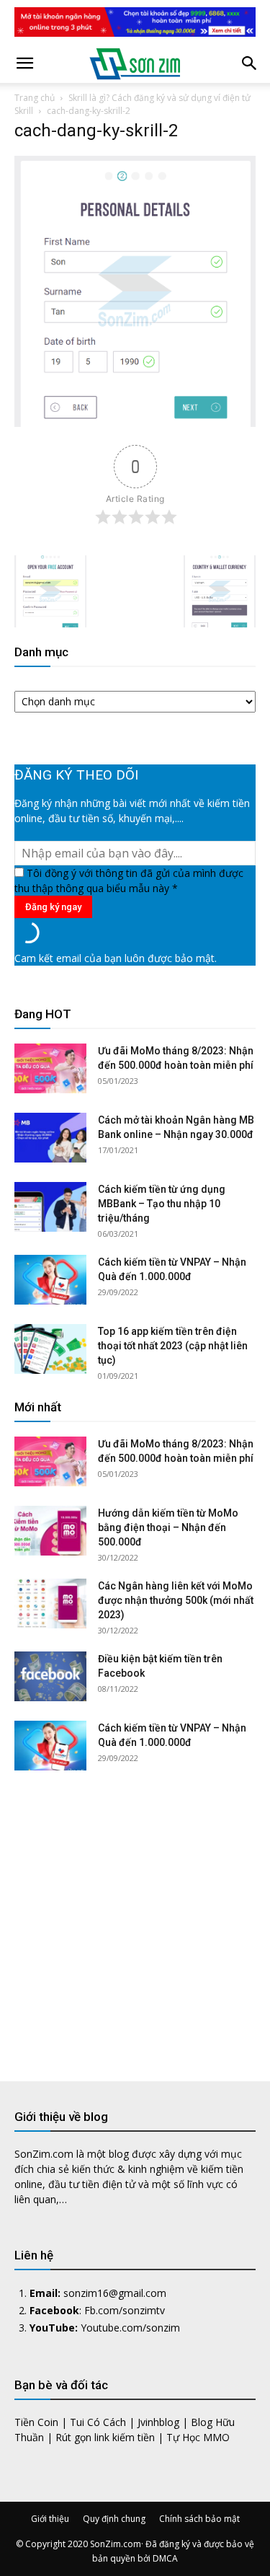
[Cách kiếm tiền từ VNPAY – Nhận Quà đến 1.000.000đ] (50, 1280)
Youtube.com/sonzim (130, 2328)
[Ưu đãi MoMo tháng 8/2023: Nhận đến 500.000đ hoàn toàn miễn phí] (50, 1068)
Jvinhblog (158, 2422)
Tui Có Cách (98, 2422)
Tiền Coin (36, 2422)
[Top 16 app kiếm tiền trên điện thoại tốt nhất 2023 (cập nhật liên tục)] (50, 1349)
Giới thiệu (50, 2519)
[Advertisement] (135, 1915)
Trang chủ (35, 98)
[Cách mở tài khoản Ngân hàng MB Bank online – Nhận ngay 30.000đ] (50, 1138)
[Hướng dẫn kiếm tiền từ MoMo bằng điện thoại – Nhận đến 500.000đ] (50, 1531)
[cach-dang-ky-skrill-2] (135, 423)
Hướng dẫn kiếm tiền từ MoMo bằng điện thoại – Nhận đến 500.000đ (168, 1527)
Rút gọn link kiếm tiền (105, 2437)
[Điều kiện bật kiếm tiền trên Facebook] (50, 1676)
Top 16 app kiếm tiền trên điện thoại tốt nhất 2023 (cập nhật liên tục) (173, 1346)
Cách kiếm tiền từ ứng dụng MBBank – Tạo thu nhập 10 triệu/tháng (162, 1204)
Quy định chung (114, 2519)
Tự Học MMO (198, 2437)
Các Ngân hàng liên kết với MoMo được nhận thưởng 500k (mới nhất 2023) (176, 1600)
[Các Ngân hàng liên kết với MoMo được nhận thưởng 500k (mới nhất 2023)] (50, 1604)
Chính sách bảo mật (199, 2519)
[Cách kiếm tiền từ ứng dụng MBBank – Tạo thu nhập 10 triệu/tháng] (50, 1207)
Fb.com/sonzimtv (125, 2310)
